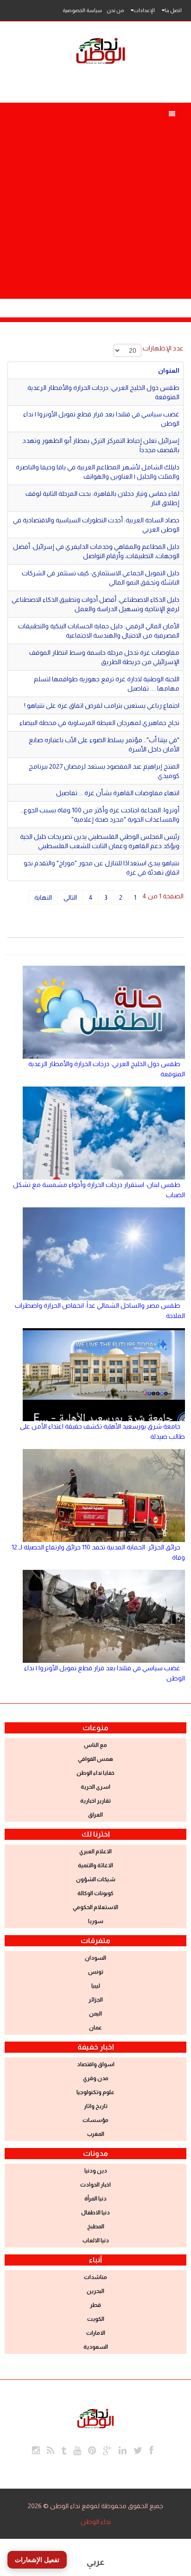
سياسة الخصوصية (82, 10)
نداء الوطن (96, 2522)
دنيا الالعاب (96, 2240)
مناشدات (95, 2277)
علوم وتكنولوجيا (95, 2092)
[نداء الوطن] (95, 2418)
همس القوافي (95, 1759)
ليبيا (96, 1986)
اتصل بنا (173, 10)
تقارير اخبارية (95, 1801)
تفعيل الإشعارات (37, 2560)
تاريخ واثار (96, 2106)
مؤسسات (95, 2120)
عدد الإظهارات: (162, 348)
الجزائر (96, 2000)
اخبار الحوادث (95, 2185)
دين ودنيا (96, 2171)
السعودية (96, 2347)
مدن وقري (96, 2078)
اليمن (95, 2014)
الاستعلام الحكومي (95, 1907)
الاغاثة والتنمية (95, 1865)
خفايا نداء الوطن (95, 1773)
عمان (95, 2028)
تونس (96, 1972)
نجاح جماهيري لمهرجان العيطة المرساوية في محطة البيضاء (99, 723)
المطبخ (96, 2227)
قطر (95, 2305)
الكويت (96, 2319)
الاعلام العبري (95, 1851)
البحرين (95, 2291)
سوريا (96, 1921)
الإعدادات (144, 10)
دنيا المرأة (95, 2199)
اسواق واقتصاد (96, 2064)
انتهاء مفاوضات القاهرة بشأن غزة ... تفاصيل (118, 793)
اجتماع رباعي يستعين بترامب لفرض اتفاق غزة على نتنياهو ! (102, 705)
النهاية (43, 897)
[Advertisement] (95, 198)
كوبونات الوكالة (95, 1893)
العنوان (169, 370)
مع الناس (95, 1745)
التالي (70, 897)
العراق (95, 1815)
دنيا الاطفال (95, 2213)
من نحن (115, 10)
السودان (95, 1958)
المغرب (96, 2134)
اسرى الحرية (95, 1787)
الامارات (96, 2333)
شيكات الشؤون (96, 1879)
